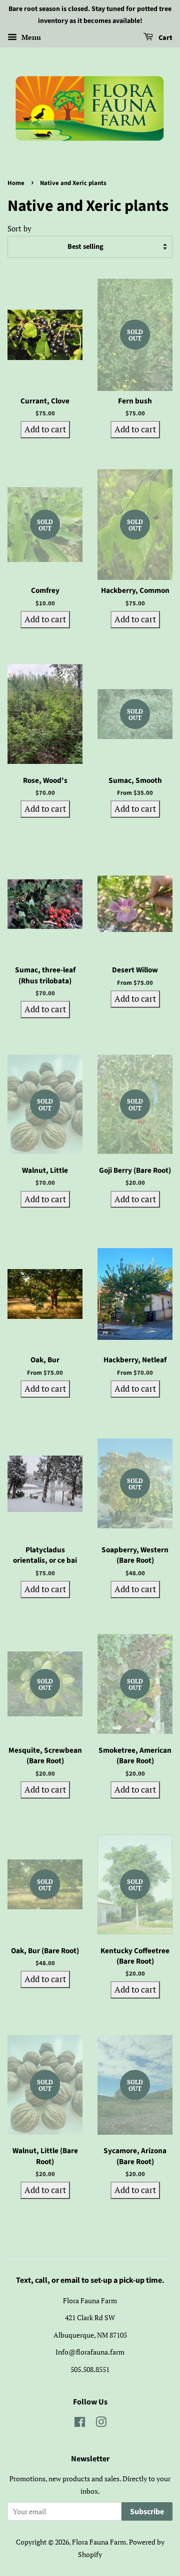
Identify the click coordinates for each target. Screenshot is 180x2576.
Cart (165, 38)
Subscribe (147, 2512)
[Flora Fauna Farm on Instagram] (101, 2424)
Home (16, 183)
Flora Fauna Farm (99, 2542)
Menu (30, 37)
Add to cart (45, 429)
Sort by (19, 228)
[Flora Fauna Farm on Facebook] (80, 2424)
